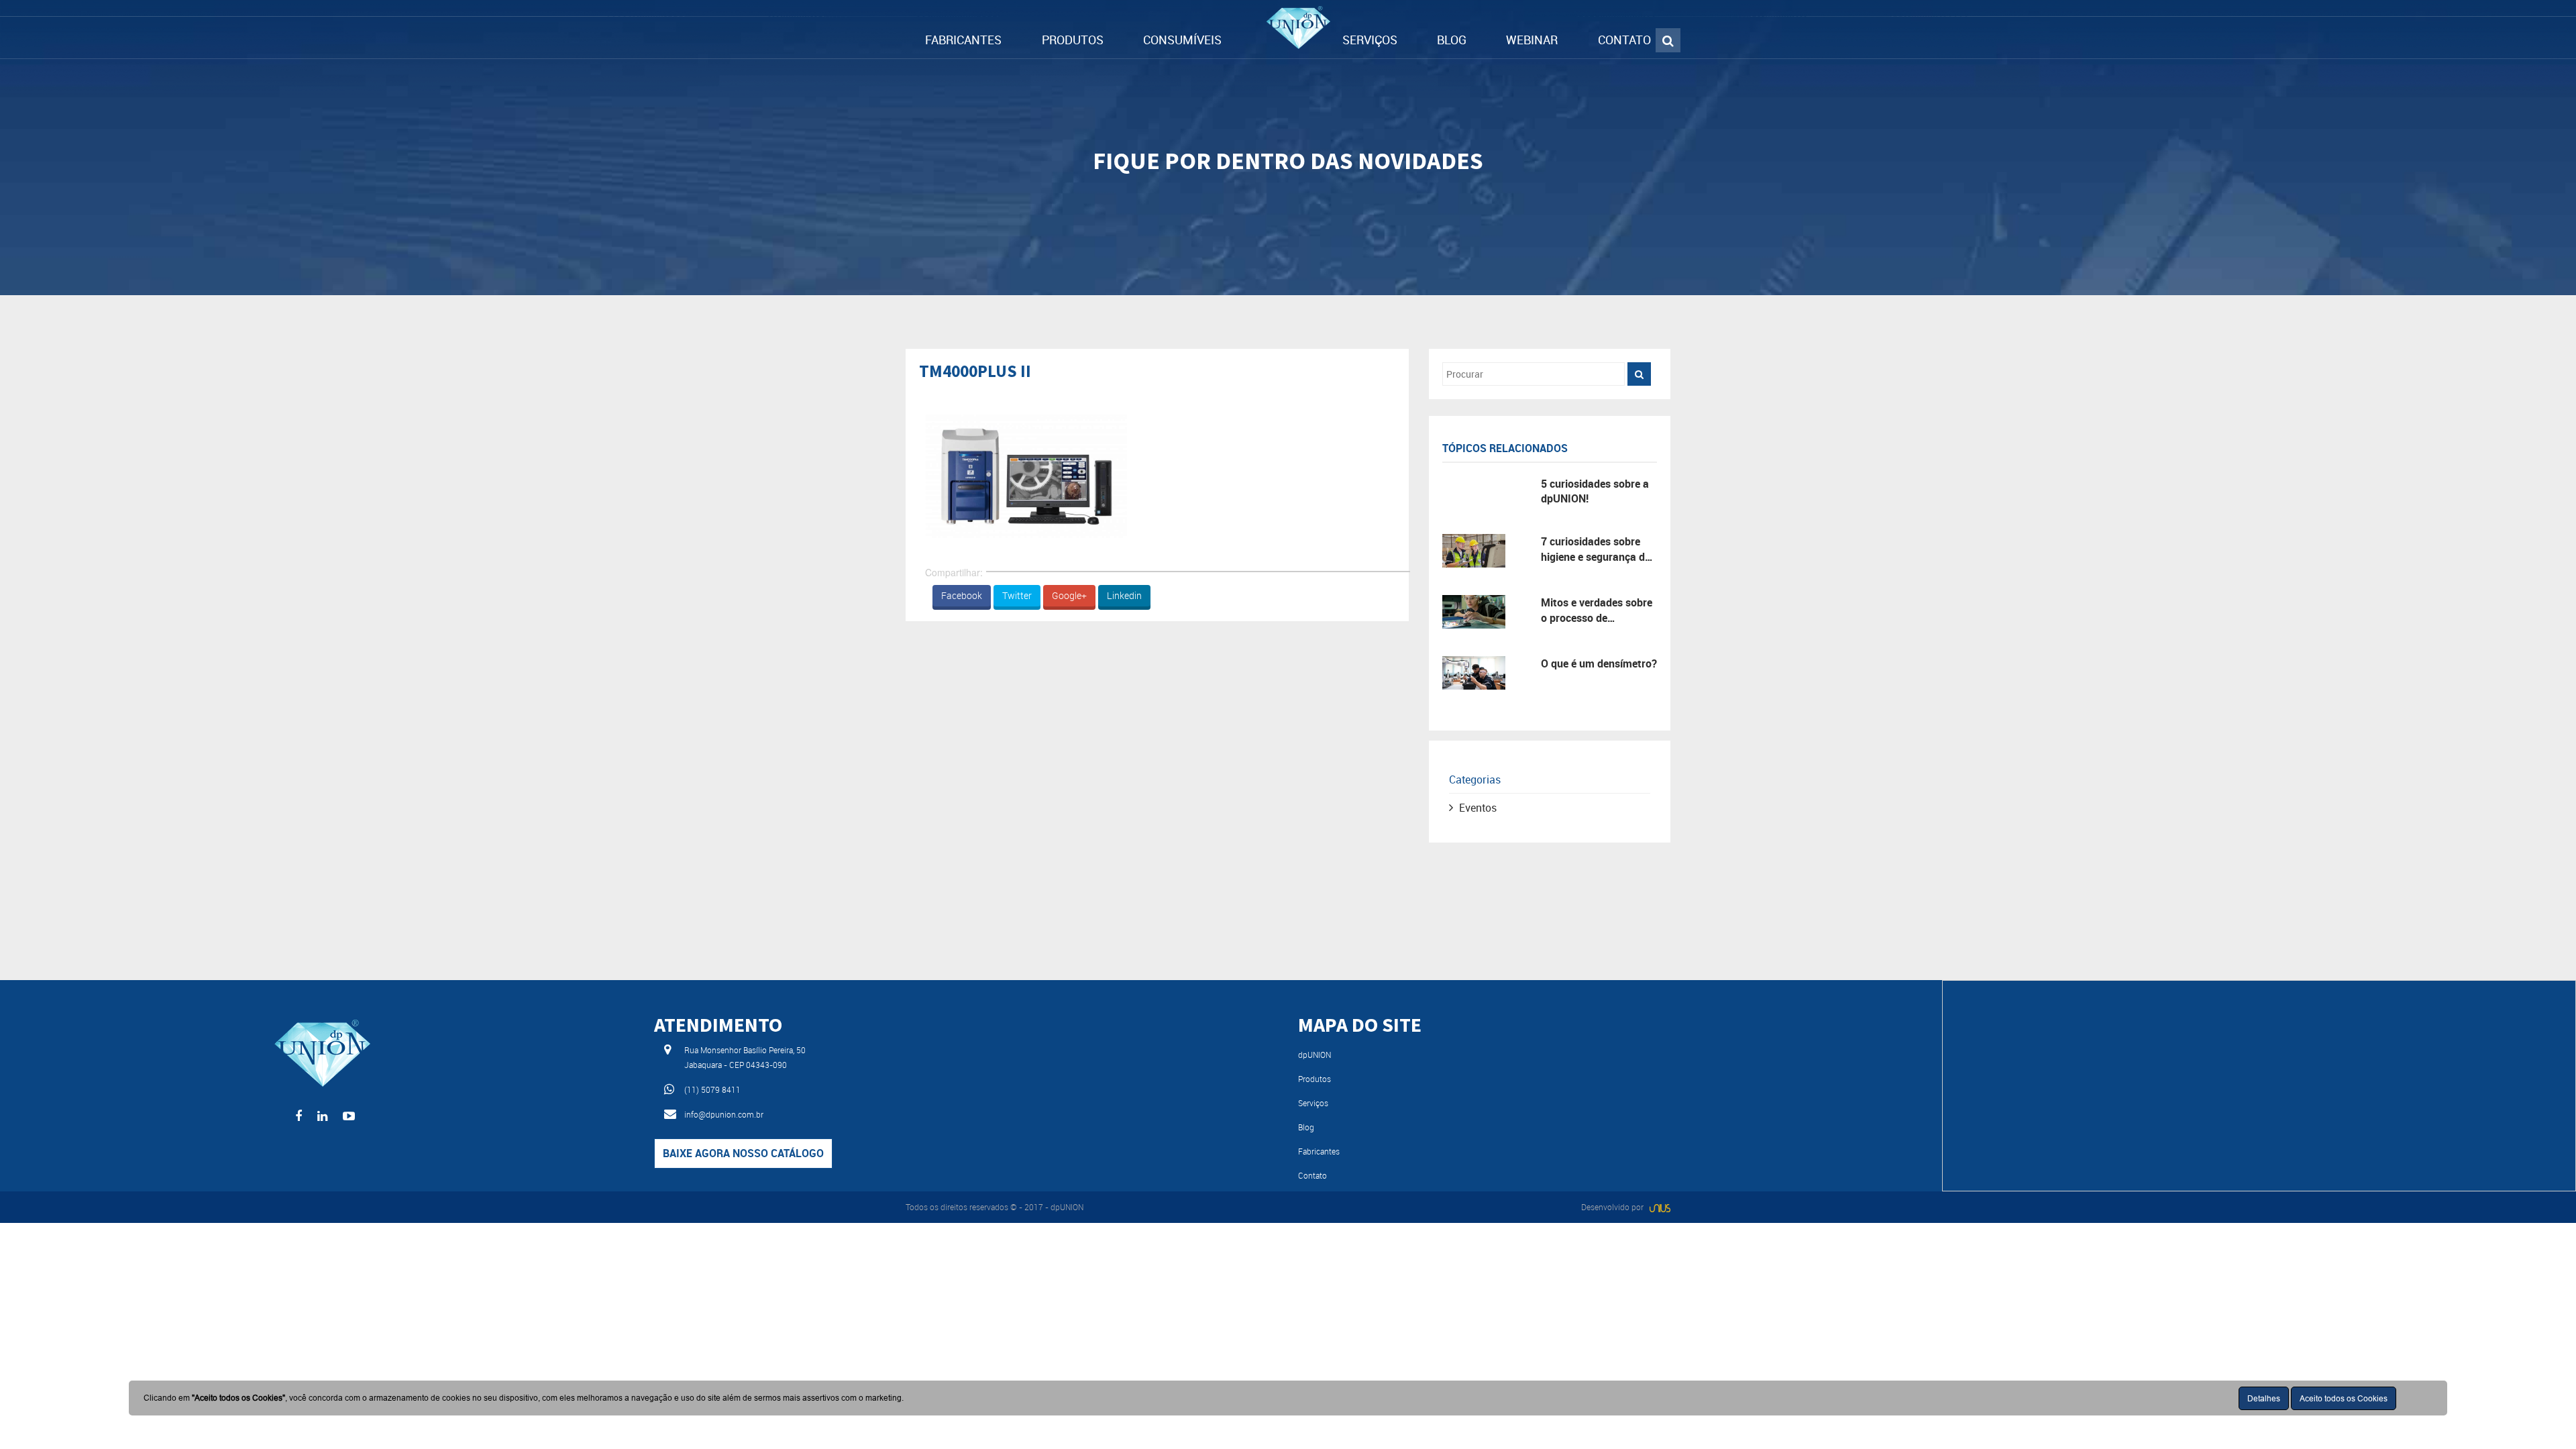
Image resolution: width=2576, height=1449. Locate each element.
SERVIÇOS (1370, 40)
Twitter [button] (1017, 595)
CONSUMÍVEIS (1182, 40)
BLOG (1452, 40)
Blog (1306, 1127)
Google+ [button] (1069, 595)
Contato (1312, 1175)
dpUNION (1314, 1055)
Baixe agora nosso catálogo (743, 1153)
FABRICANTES (963, 40)
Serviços (1313, 1103)
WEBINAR (1532, 40)
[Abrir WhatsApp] (2542, 1415)
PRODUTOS (1073, 40)
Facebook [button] (962, 595)
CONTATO (1624, 40)
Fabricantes (1319, 1151)
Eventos (1478, 808)
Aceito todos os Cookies (2344, 1398)
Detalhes (2264, 1398)
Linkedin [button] (1124, 595)
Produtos (1314, 1079)
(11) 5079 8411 (712, 1089)
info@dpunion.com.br (724, 1114)
